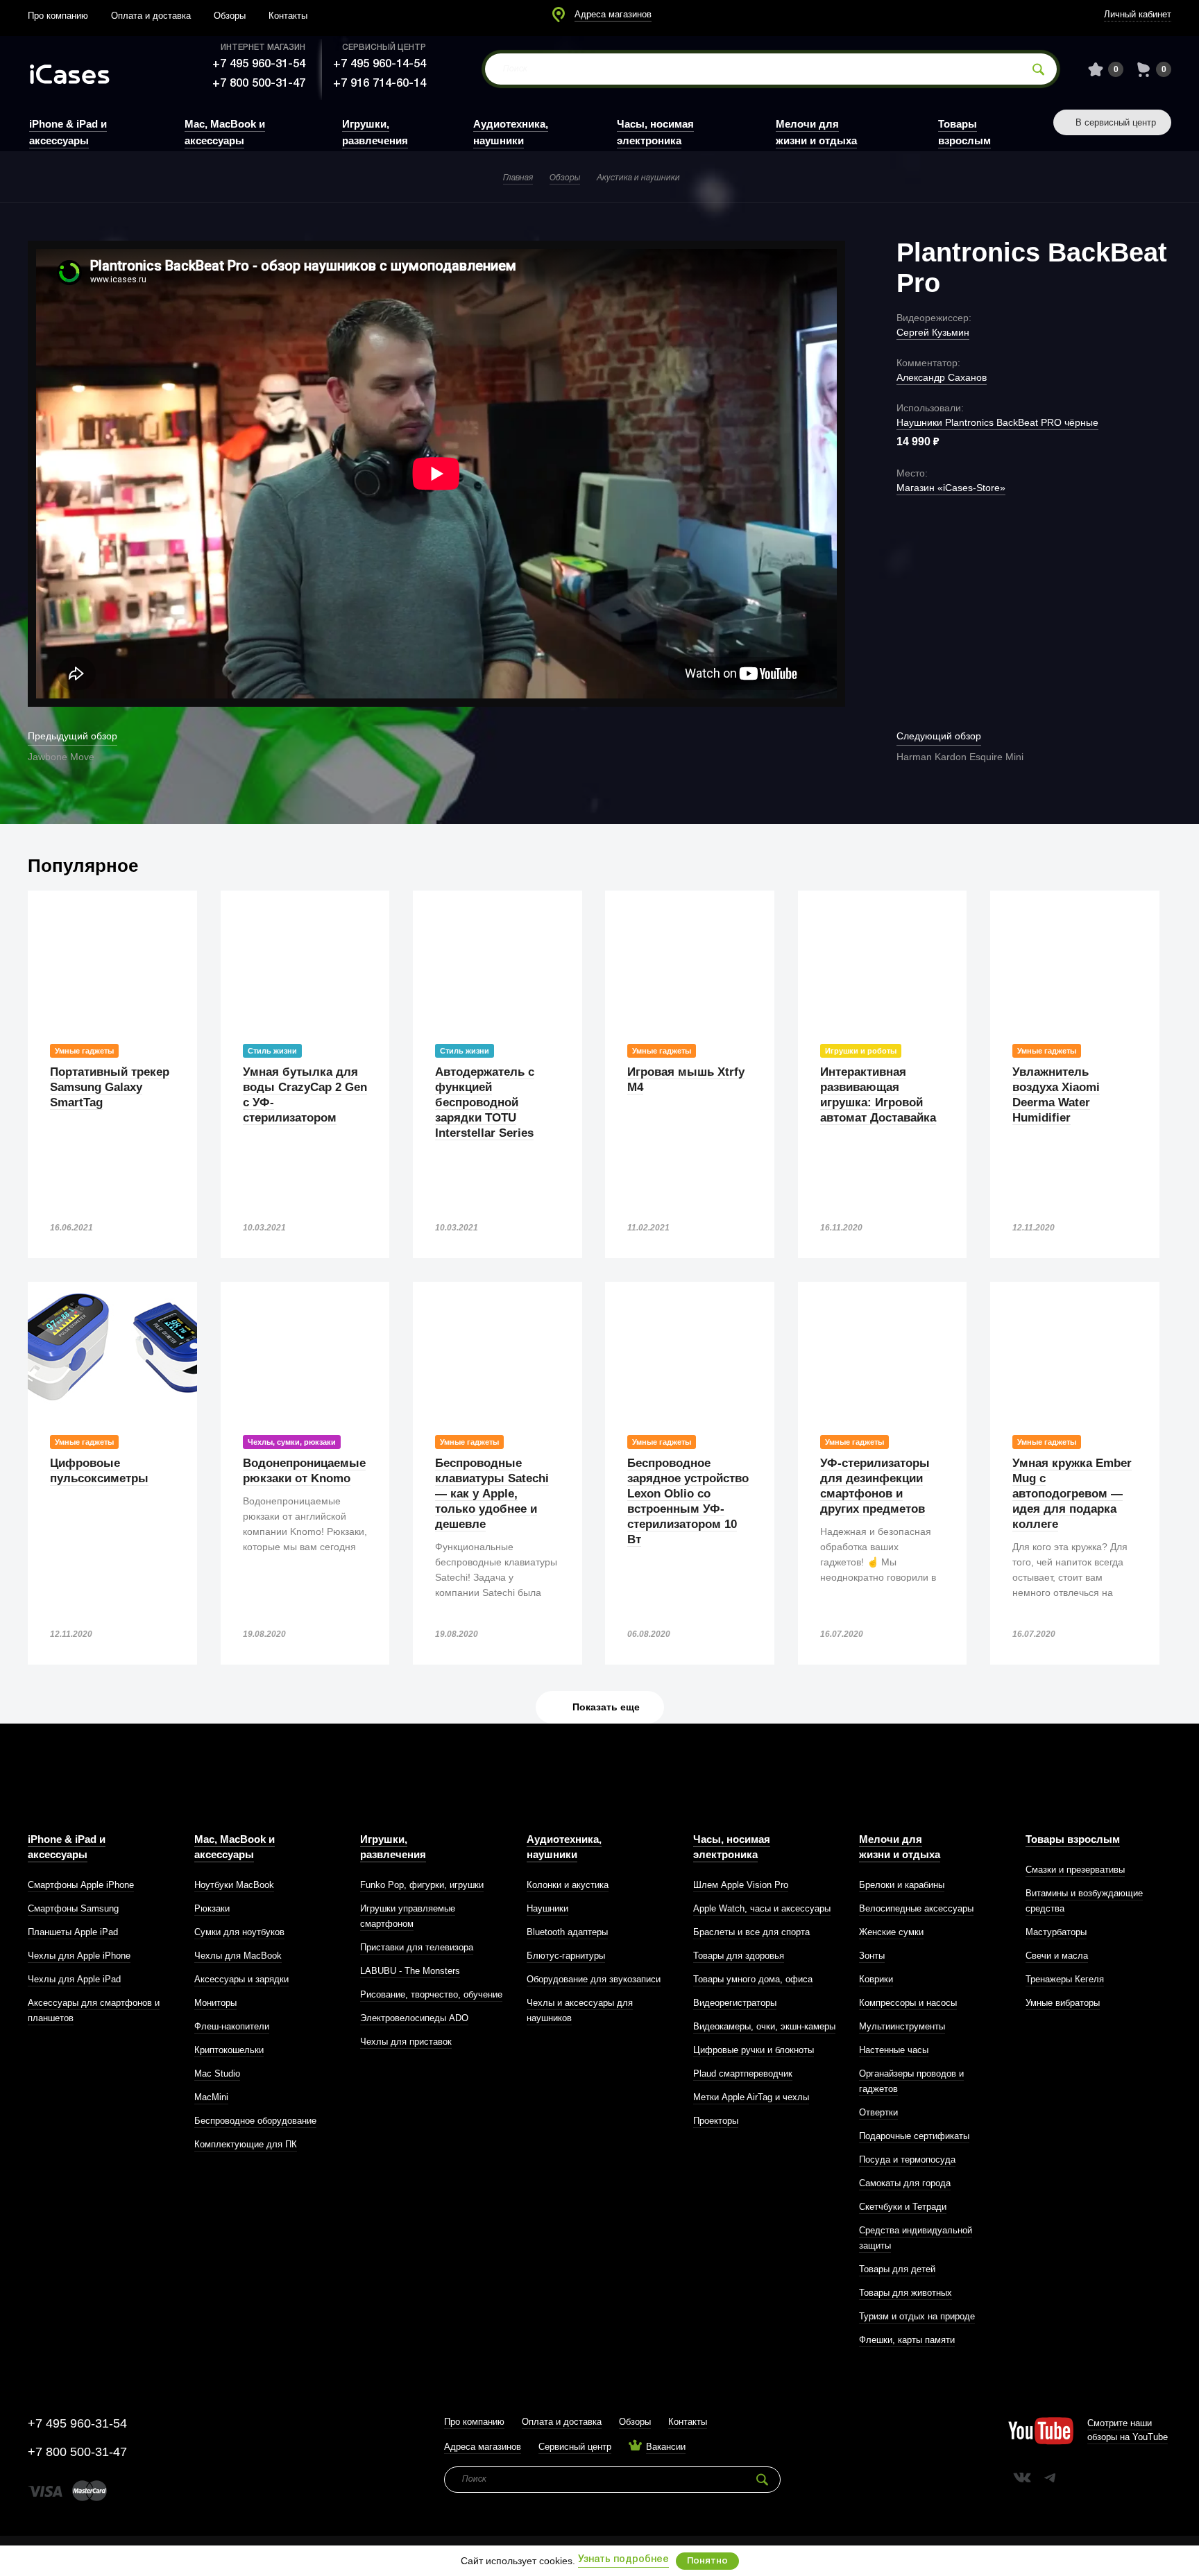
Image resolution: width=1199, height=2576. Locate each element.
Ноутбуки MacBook (234, 1885)
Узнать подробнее (623, 2560)
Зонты (872, 1956)
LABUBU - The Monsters (410, 1971)
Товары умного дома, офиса (753, 1979)
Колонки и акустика (568, 1885)
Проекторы (716, 2121)
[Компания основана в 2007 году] (80, 70)
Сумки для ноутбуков (239, 1932)
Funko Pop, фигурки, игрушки (422, 1885)
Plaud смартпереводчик (743, 2073)
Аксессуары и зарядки (241, 1979)
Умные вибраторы (1063, 2003)
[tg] (1050, 2478)
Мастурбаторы (1056, 1932)
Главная (518, 178)
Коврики (876, 1979)
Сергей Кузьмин (933, 332)
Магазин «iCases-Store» (951, 488)
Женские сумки (891, 1932)
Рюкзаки (212, 1908)
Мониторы (215, 2003)
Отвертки (878, 2112)
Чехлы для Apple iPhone (79, 1956)
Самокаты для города (905, 2183)
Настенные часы (894, 2050)
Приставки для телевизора (417, 1947)
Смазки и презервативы (1075, 1870)
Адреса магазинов (613, 14)
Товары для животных (905, 2293)
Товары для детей (897, 2269)
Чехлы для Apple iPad (74, 1979)
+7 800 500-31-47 (259, 84)
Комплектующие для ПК (246, 2144)
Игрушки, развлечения (393, 1847)
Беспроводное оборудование (255, 2121)
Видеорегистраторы (735, 2003)
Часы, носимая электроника (732, 1847)
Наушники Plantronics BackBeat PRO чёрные (997, 422)
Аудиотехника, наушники (564, 1847)
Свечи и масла (1057, 1956)
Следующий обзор (939, 736)
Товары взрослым (1073, 1839)
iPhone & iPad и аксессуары (67, 1847)
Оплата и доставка (151, 16)
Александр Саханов (942, 377)
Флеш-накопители (232, 2026)
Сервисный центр (575, 2447)
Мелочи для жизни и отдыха (900, 1847)
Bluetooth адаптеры (567, 1932)
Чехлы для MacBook (238, 1956)
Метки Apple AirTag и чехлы (751, 2097)
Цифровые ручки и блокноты (754, 2050)
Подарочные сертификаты (914, 2136)
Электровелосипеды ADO (414, 2018)
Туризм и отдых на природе (917, 2316)
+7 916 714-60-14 (380, 84)
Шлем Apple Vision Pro (741, 1885)
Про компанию (58, 16)
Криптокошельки (229, 2050)
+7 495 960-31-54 (259, 64)
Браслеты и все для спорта (751, 1932)
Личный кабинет (1138, 14)
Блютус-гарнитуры (566, 1956)
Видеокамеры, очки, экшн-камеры (764, 2026)
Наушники (547, 1908)
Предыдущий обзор (73, 736)
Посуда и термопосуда (907, 2159)
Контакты (288, 16)
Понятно (707, 2561)
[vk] (1022, 2478)
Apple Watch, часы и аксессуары (762, 1908)
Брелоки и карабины (902, 1885)
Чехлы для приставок (406, 2042)
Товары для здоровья (739, 1956)
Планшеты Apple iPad (73, 1932)
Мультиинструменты (902, 2026)
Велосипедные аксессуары (916, 1908)
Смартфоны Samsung (73, 1908)
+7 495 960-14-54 (380, 64)
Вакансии (666, 2447)
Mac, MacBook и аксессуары (235, 1847)
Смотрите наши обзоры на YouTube (1128, 2430)
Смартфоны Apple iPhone (81, 1885)
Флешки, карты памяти (907, 2340)
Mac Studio (217, 2073)
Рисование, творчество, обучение (431, 1994)
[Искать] (1038, 69)
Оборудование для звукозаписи (594, 1979)
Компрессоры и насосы (908, 2003)
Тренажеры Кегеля (1065, 1979)
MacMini (211, 2097)
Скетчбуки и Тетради (903, 2207)
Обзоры (230, 16)
